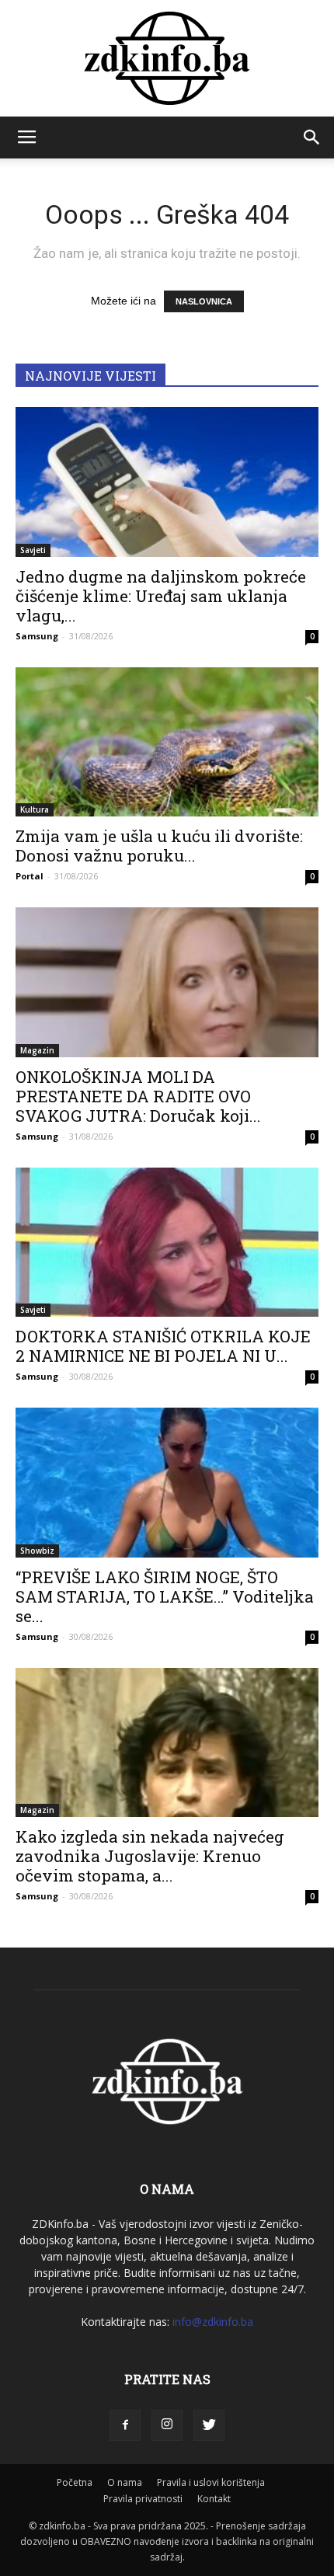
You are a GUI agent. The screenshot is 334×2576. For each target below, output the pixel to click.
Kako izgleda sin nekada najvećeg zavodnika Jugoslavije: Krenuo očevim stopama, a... (150, 1856)
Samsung (37, 636)
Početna (75, 2482)
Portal (30, 876)
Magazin (37, 1050)
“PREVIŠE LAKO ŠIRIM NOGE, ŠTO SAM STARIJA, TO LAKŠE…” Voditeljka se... (165, 1596)
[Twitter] (209, 2425)
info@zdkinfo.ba (213, 2322)
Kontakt (214, 2499)
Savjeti (33, 550)
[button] (312, 138)
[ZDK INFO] (167, 58)
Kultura (35, 809)
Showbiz (37, 1551)
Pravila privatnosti (143, 2499)
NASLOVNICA (204, 301)
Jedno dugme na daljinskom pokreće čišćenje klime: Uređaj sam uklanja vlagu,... (161, 596)
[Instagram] (167, 2425)
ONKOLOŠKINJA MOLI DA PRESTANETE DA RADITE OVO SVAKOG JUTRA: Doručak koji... (138, 1096)
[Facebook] (125, 2425)
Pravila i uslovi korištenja (211, 2482)
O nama (125, 2482)
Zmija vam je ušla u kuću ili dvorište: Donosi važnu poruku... (159, 846)
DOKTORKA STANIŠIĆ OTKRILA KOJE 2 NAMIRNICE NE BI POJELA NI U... (163, 1346)
